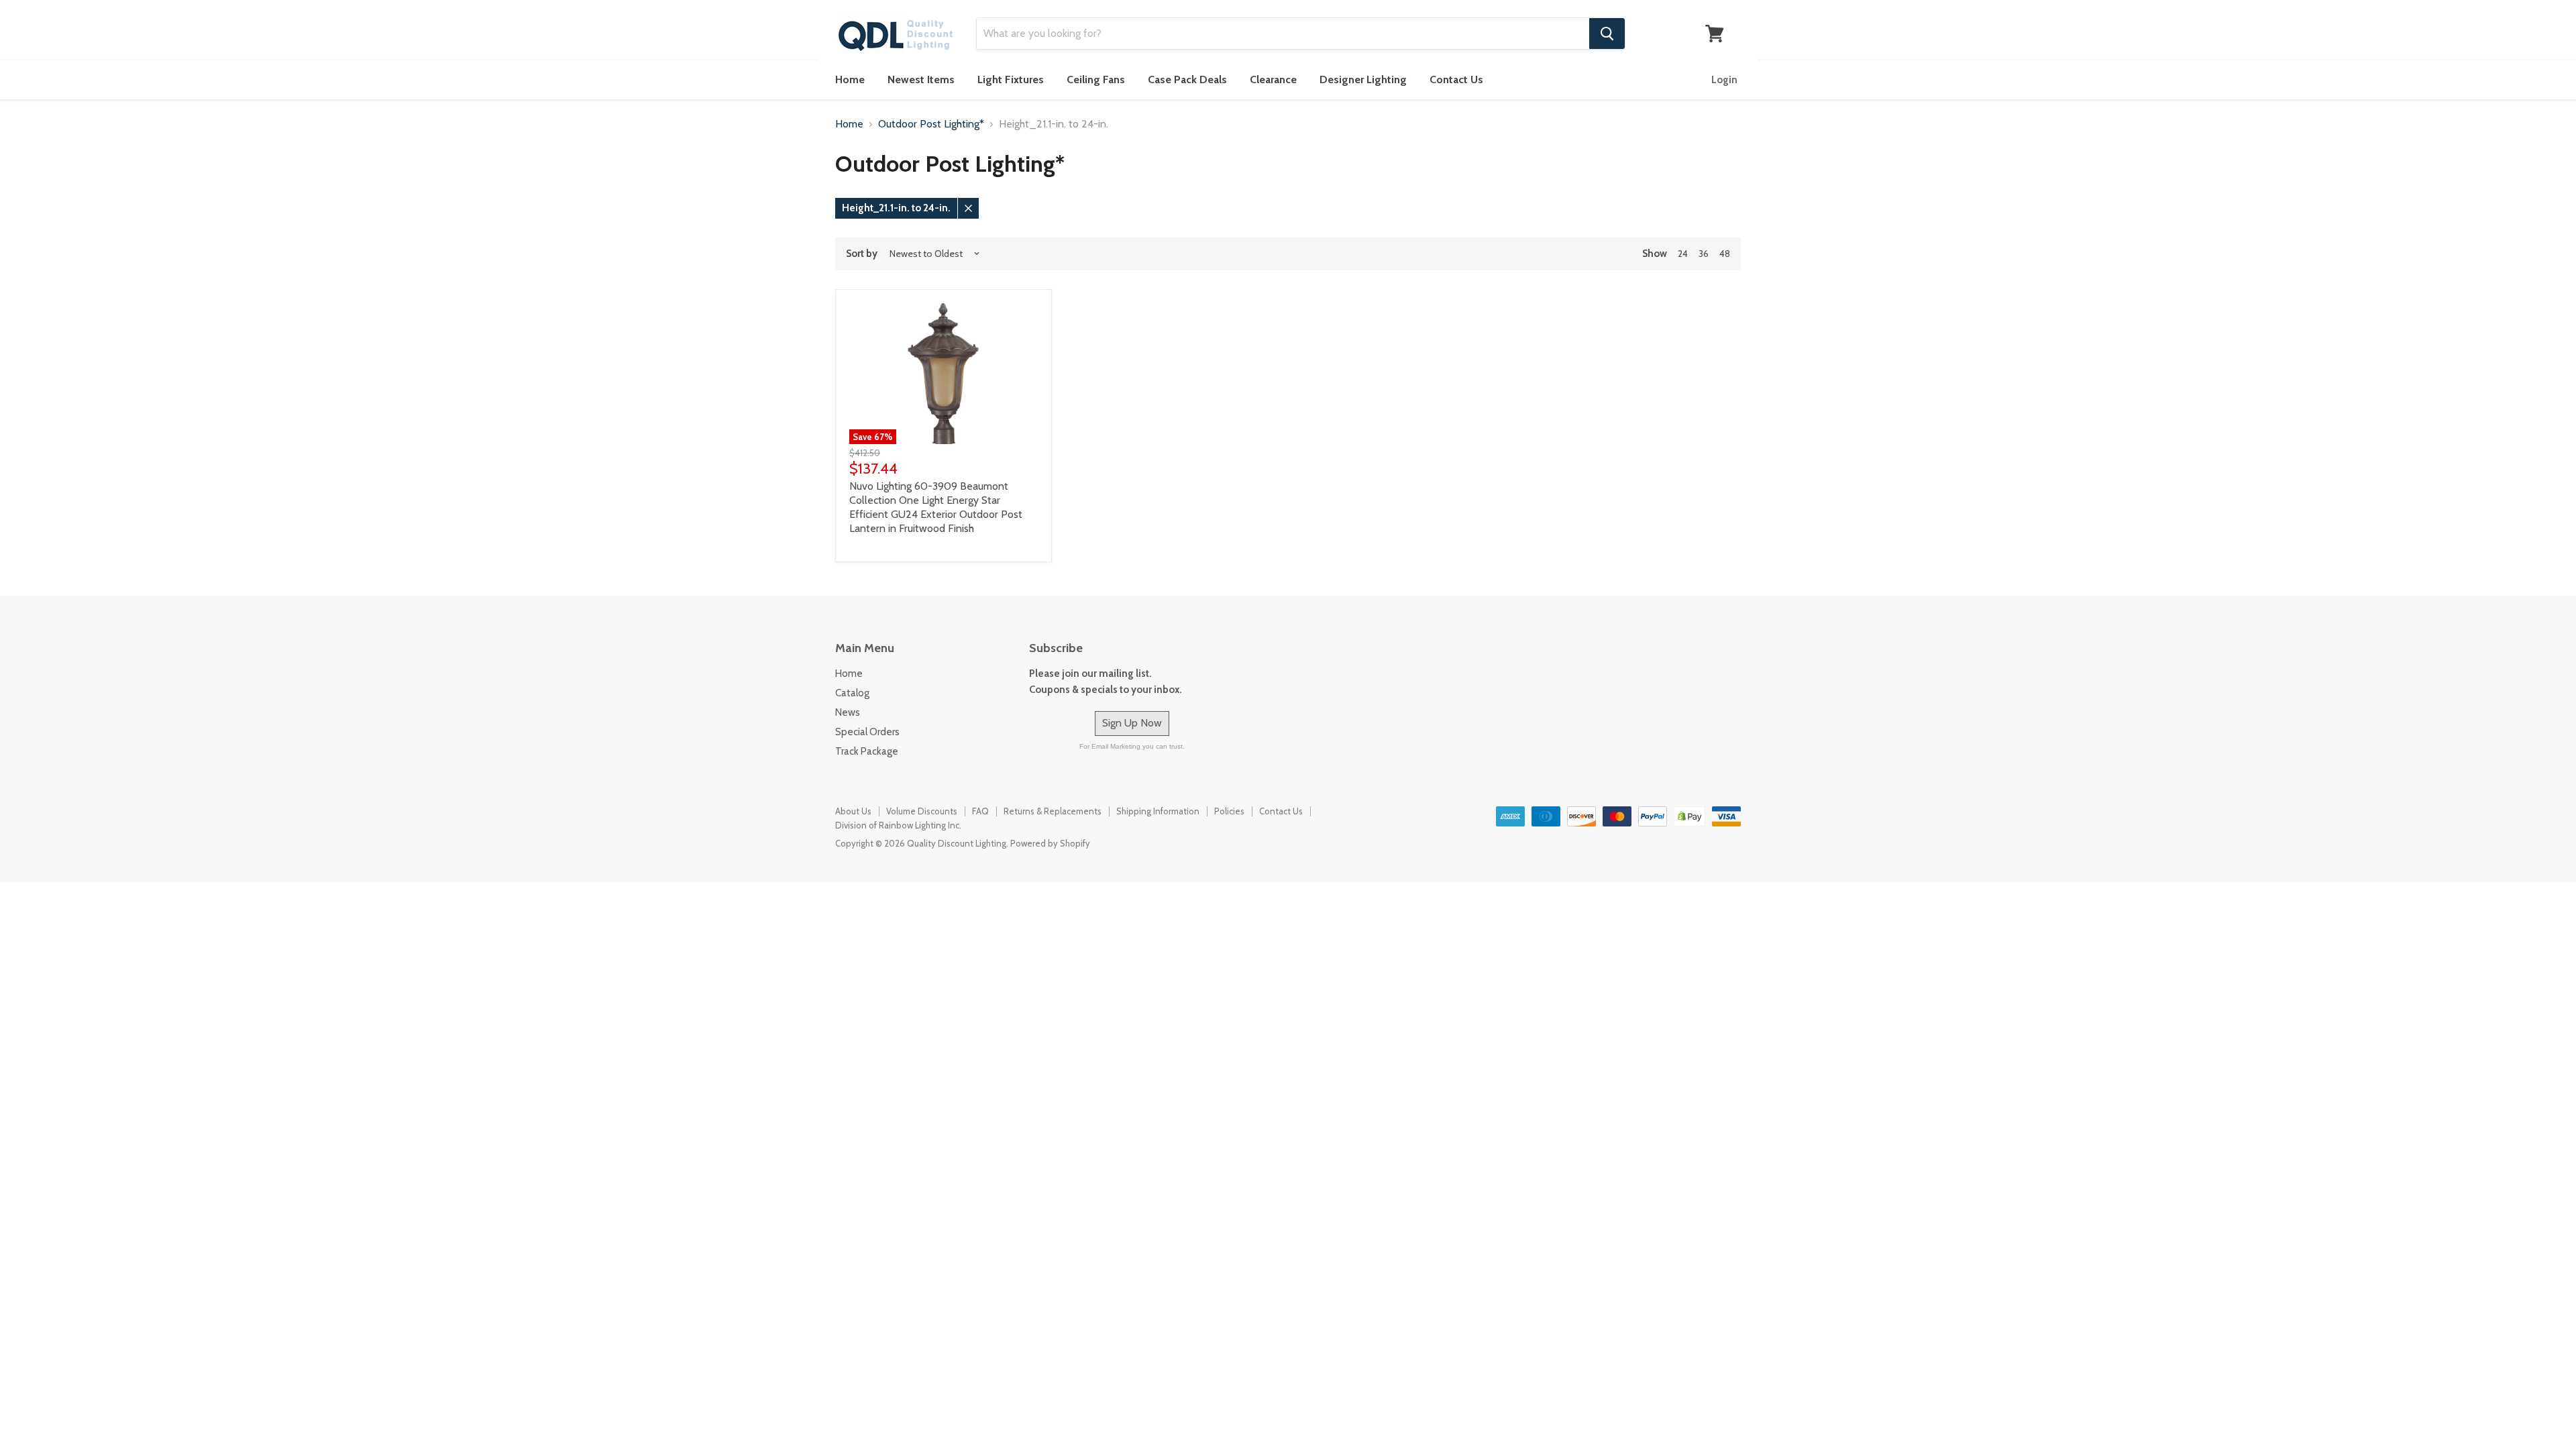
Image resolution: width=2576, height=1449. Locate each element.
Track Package (867, 751)
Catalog (852, 693)
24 (1683, 254)
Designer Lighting (1363, 79)
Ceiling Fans (1096, 79)
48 (1725, 254)
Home (850, 79)
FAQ (980, 811)
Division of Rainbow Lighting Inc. (898, 825)
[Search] (1607, 34)
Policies (1229, 811)
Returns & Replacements (1053, 811)
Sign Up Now (1132, 723)
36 (1704, 254)
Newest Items (921, 79)
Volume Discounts (922, 811)
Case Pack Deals (1187, 79)
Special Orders (867, 732)
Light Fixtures (1011, 79)
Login (1724, 80)
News (848, 712)
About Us (853, 811)
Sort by (862, 254)
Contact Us (1456, 79)
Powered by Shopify (1050, 843)
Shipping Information (1158, 811)
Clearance (1273, 79)
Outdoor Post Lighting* (931, 124)
